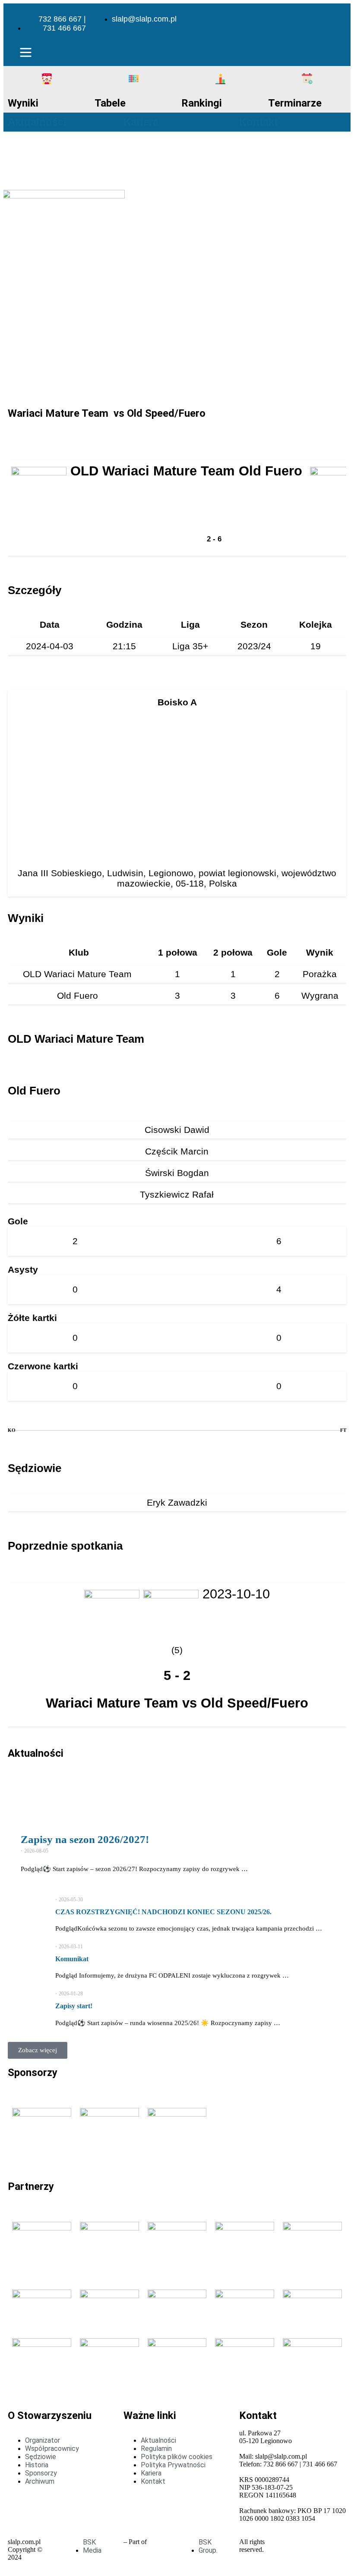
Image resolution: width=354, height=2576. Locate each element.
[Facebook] (313, 19)
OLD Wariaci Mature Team (79, 974)
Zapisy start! (74, 2006)
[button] (25, 54)
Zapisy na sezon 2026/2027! (85, 1839)
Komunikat (72, 1959)
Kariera (141, 122)
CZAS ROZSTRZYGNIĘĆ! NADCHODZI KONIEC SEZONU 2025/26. (163, 1912)
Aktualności (37, 122)
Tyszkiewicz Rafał (177, 1194)
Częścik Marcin (177, 1151)
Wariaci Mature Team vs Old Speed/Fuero (177, 1703)
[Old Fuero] (33, 1456)
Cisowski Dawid (177, 1130)
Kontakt (258, 122)
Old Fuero (79, 995)
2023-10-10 (236, 1594)
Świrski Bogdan (177, 1173)
